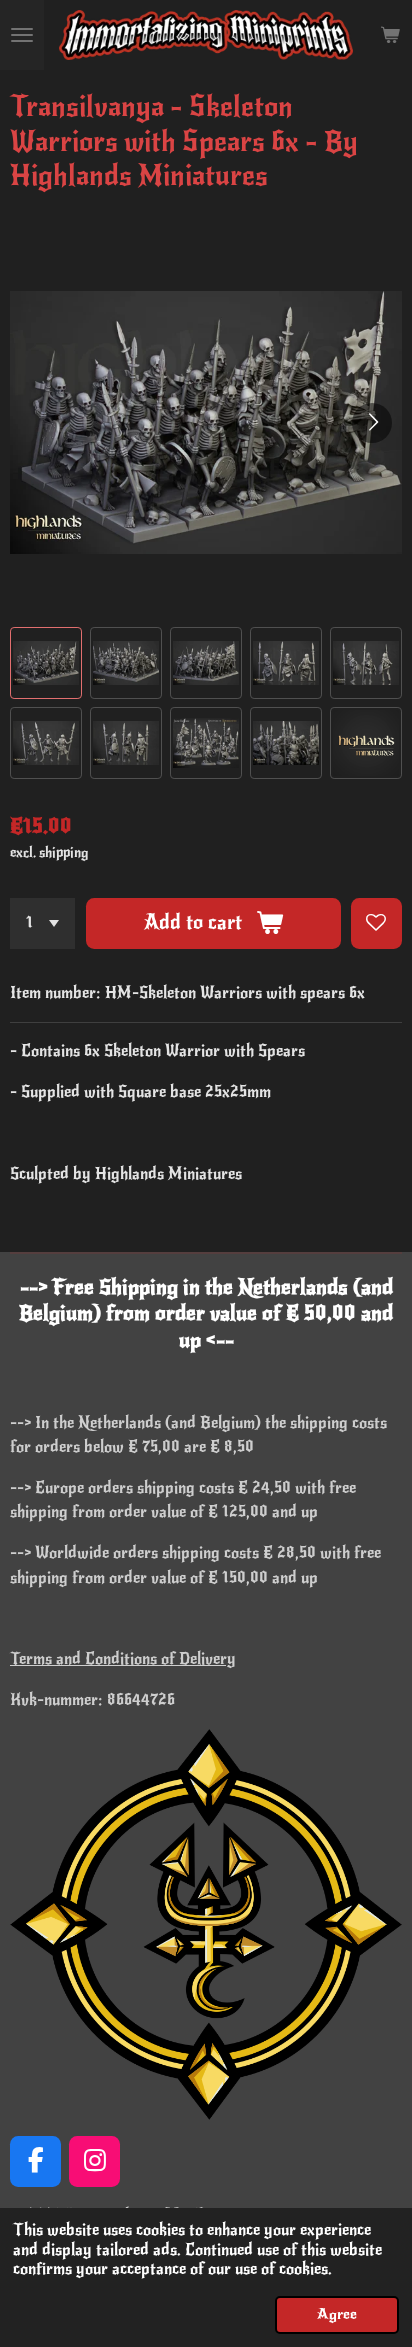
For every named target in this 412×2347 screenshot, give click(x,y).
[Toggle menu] (22, 35)
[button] (46, 663)
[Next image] (372, 423)
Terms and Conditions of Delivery (123, 1659)
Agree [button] (337, 2314)
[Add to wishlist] (376, 923)
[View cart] (390, 35)
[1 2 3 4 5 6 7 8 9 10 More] (42, 923)
